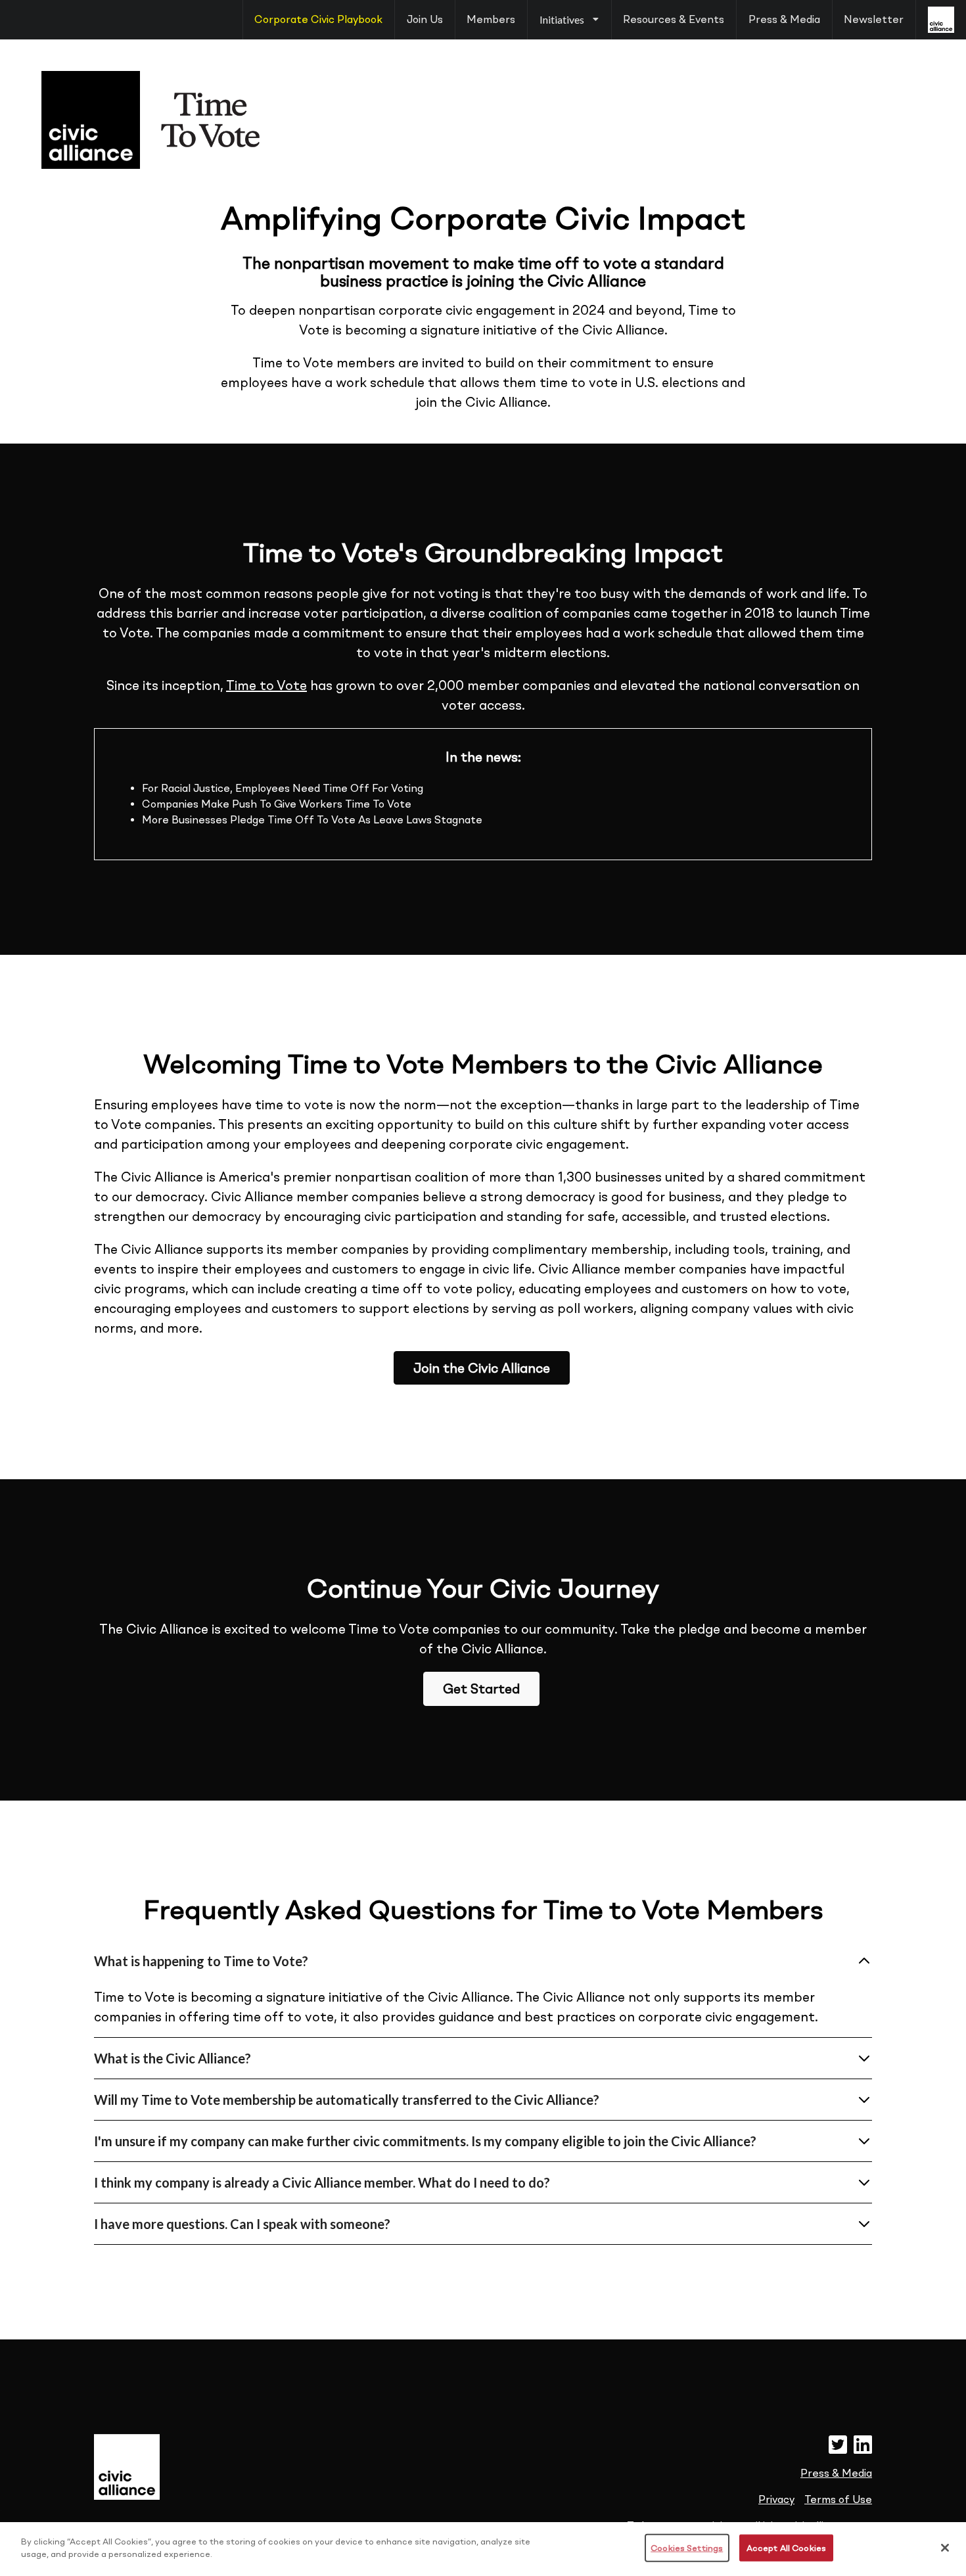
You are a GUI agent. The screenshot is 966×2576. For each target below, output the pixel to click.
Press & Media (784, 19)
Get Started (481, 1689)
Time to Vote (266, 685)
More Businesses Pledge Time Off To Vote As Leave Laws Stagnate (312, 820)
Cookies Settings (687, 2548)
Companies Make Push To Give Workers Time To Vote (277, 804)
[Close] (945, 2548)
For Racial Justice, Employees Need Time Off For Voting (283, 788)
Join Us (425, 19)
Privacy (776, 2499)
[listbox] (569, 20)
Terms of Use (838, 2499)
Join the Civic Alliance (482, 1368)
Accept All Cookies (786, 2548)
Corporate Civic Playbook (318, 19)
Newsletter (874, 19)
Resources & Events (674, 19)
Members (491, 19)
